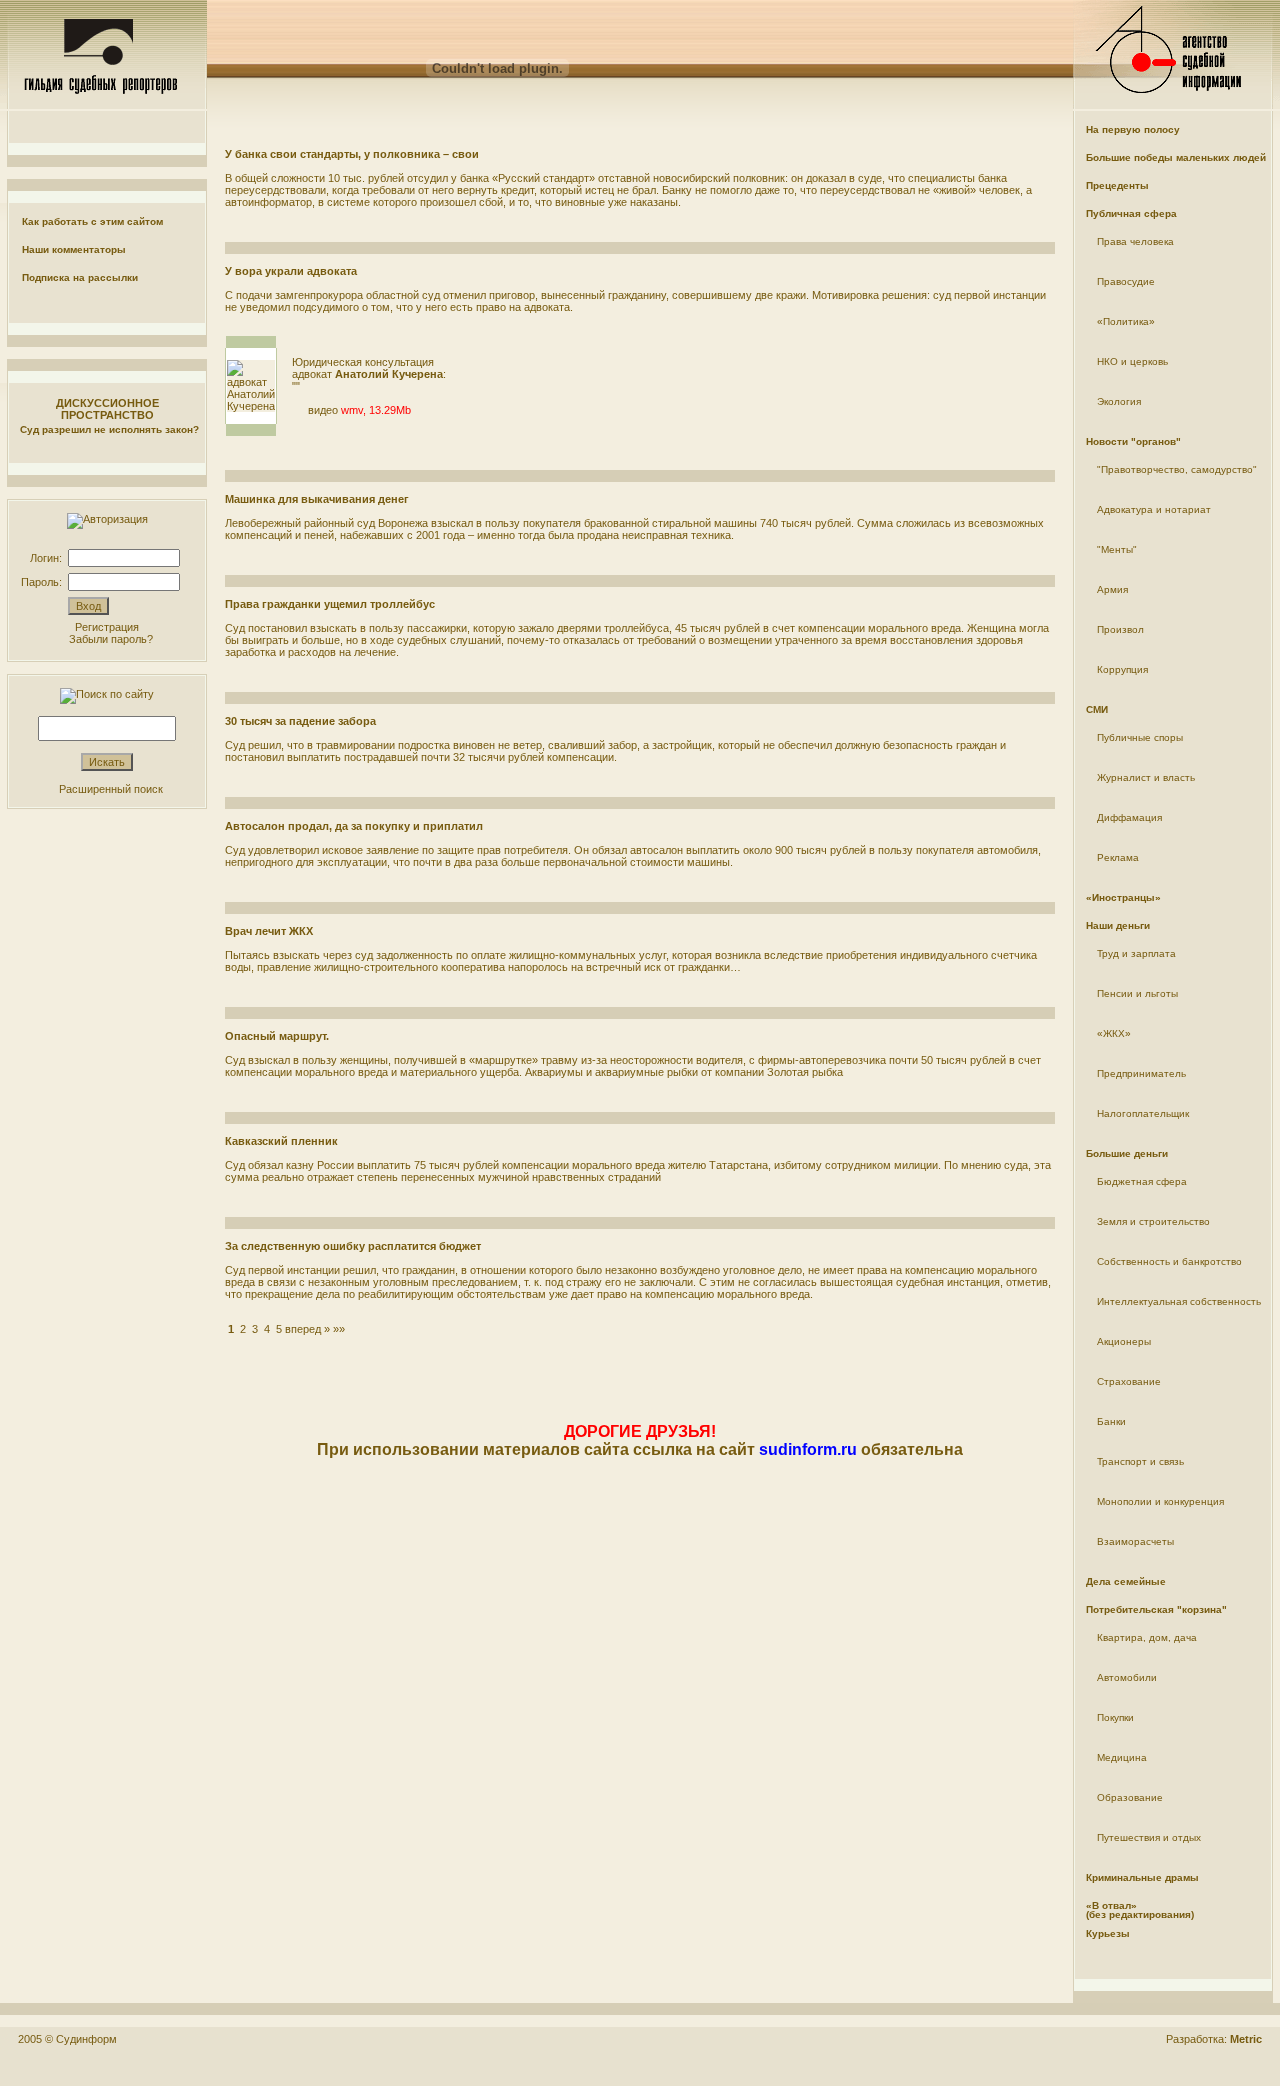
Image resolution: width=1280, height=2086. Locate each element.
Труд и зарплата (1136, 953)
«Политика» (1126, 321)
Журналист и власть (1146, 777)
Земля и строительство (1153, 1221)
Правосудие (1126, 281)
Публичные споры (1140, 737)
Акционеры (1124, 1341)
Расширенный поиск (111, 789)
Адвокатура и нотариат (1154, 509)
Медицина (1122, 1757)
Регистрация (107, 627)
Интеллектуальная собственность (1179, 1301)
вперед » (307, 1329)
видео (323, 410)
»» (339, 1329)
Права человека (1135, 241)
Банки (1111, 1421)
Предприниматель (1141, 1073)
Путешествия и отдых (1149, 1837)
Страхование (1129, 1381)
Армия (1112, 589)
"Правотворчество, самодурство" (1177, 469)
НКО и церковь (1132, 361)
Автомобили (1127, 1677)
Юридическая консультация (363, 362)
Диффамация (1129, 817)
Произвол (1120, 629)
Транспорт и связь (1140, 1461)
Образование (1130, 1797)
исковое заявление (370, 850)
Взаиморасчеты (1135, 1541)
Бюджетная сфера (1142, 1181)
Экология (1119, 401)
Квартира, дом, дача (1147, 1637)
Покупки (1115, 1717)
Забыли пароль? (111, 639)
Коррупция (1122, 669)
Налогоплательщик (1143, 1113)
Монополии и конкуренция (1160, 1501)
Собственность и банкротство (1169, 1261)
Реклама (1118, 857)
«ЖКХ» (1114, 1033)
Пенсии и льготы (1137, 993)
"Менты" (1117, 549)
